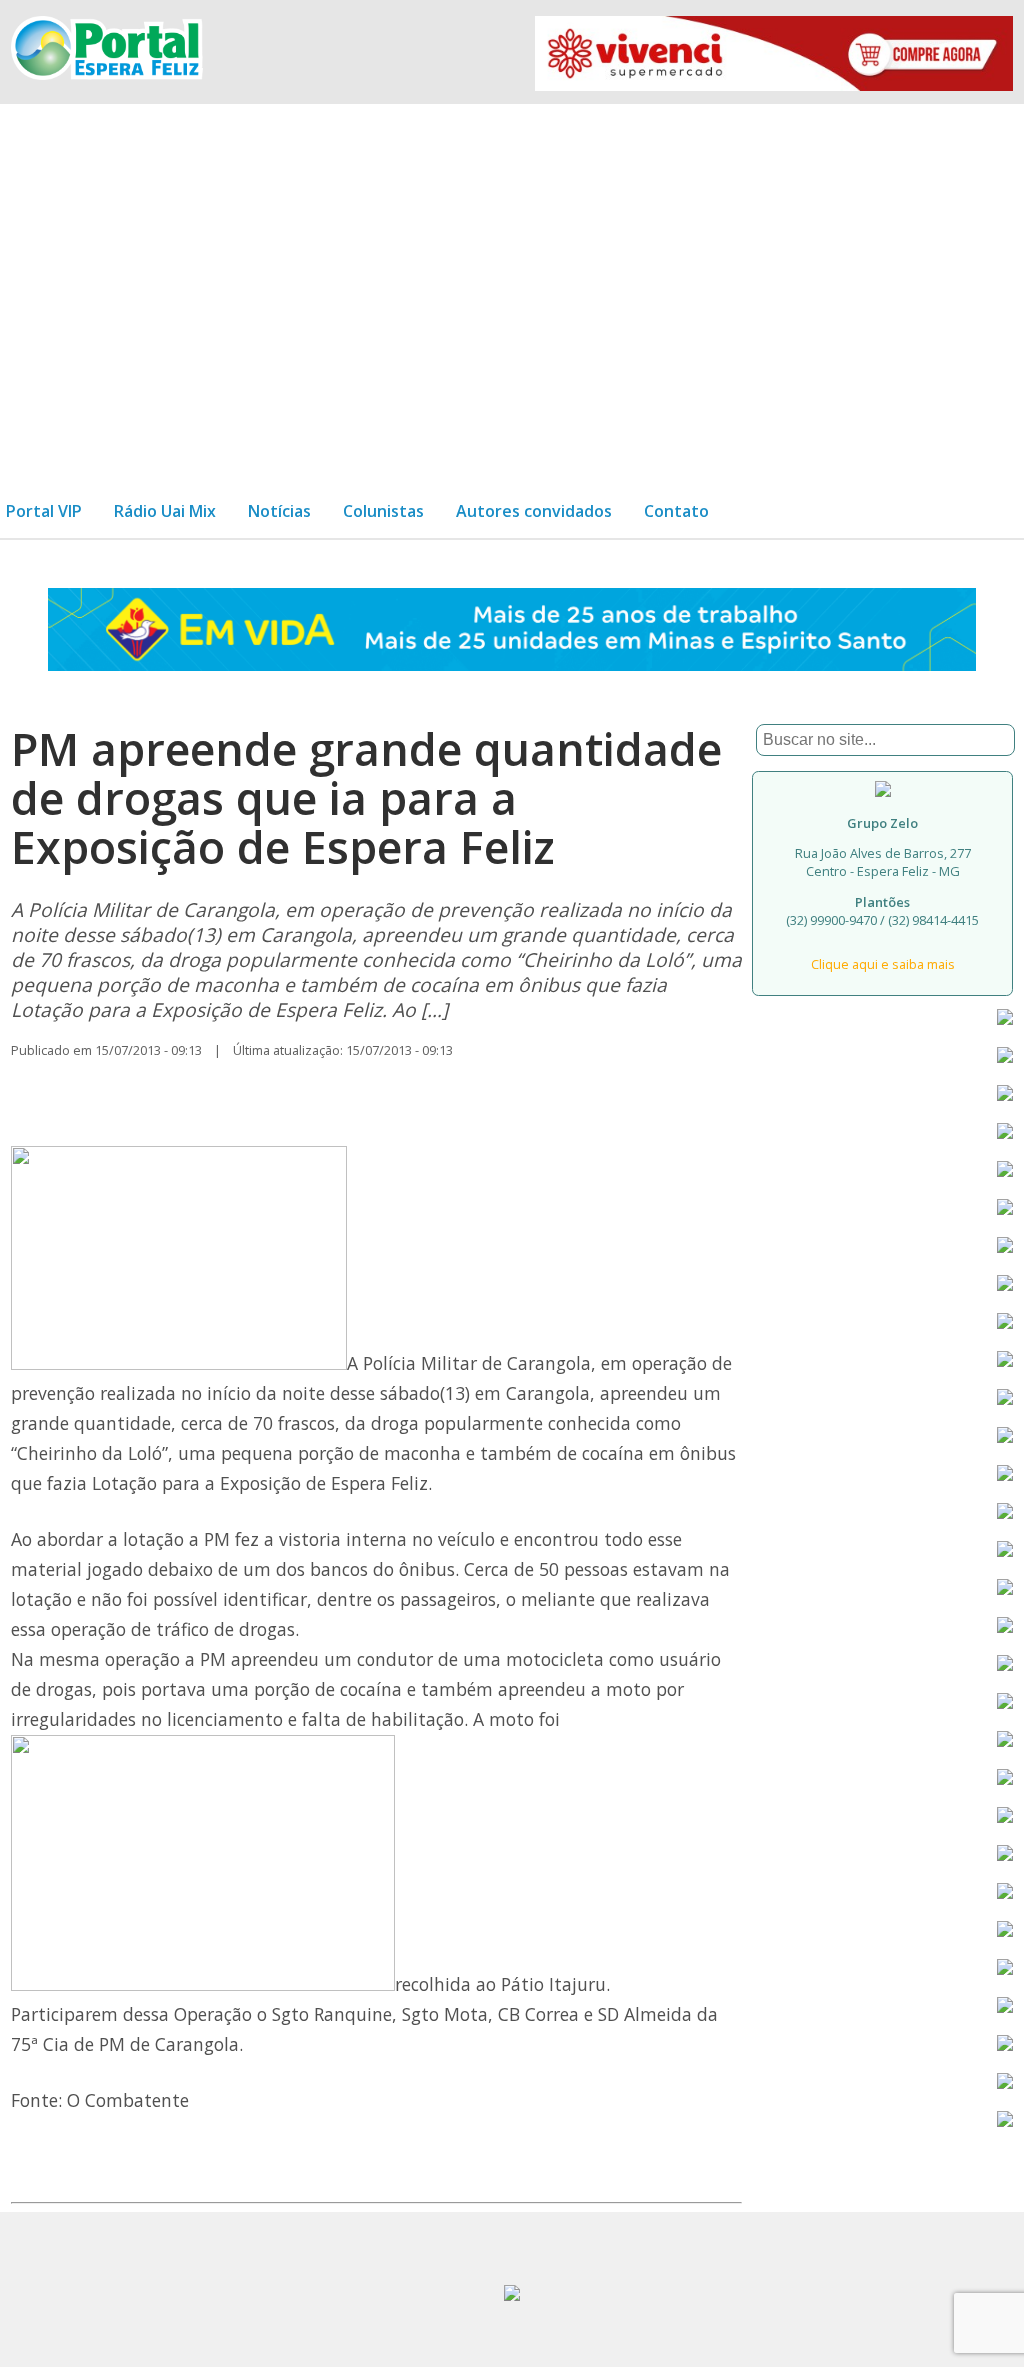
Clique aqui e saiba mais (883, 964)
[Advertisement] (512, 286)
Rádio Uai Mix (165, 511)
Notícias (279, 511)
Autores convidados (534, 511)
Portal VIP (44, 511)
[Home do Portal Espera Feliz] (106, 74)
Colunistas (383, 511)
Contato (676, 511)
